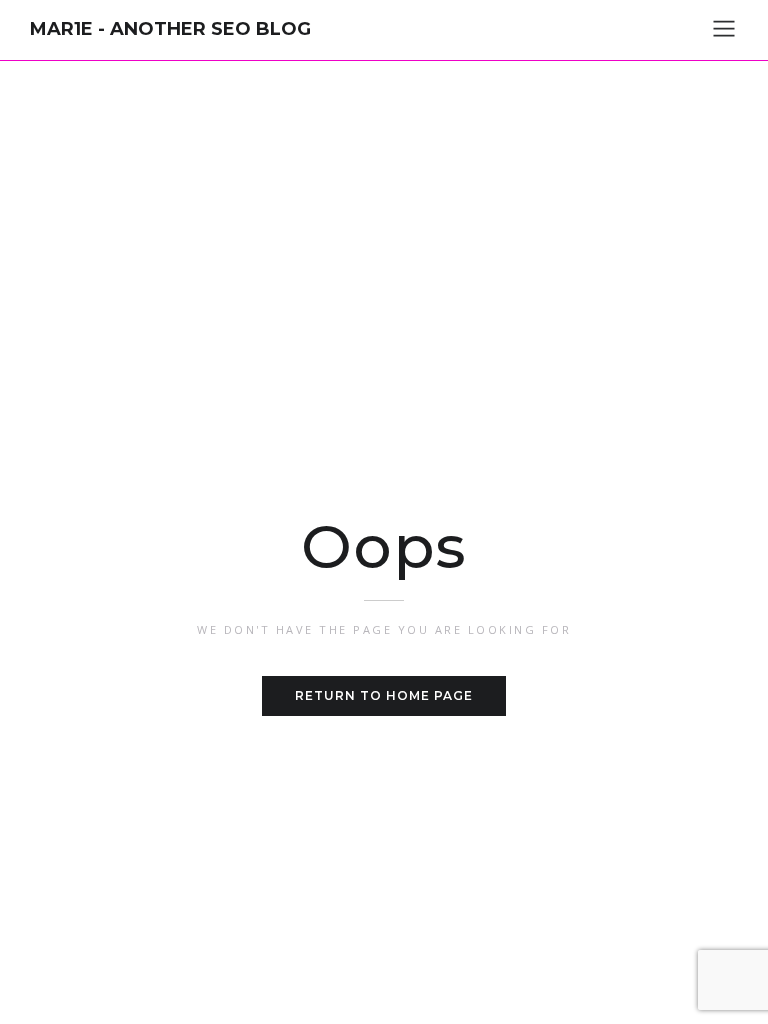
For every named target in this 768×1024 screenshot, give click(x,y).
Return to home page (384, 695)
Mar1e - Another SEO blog (170, 29)
